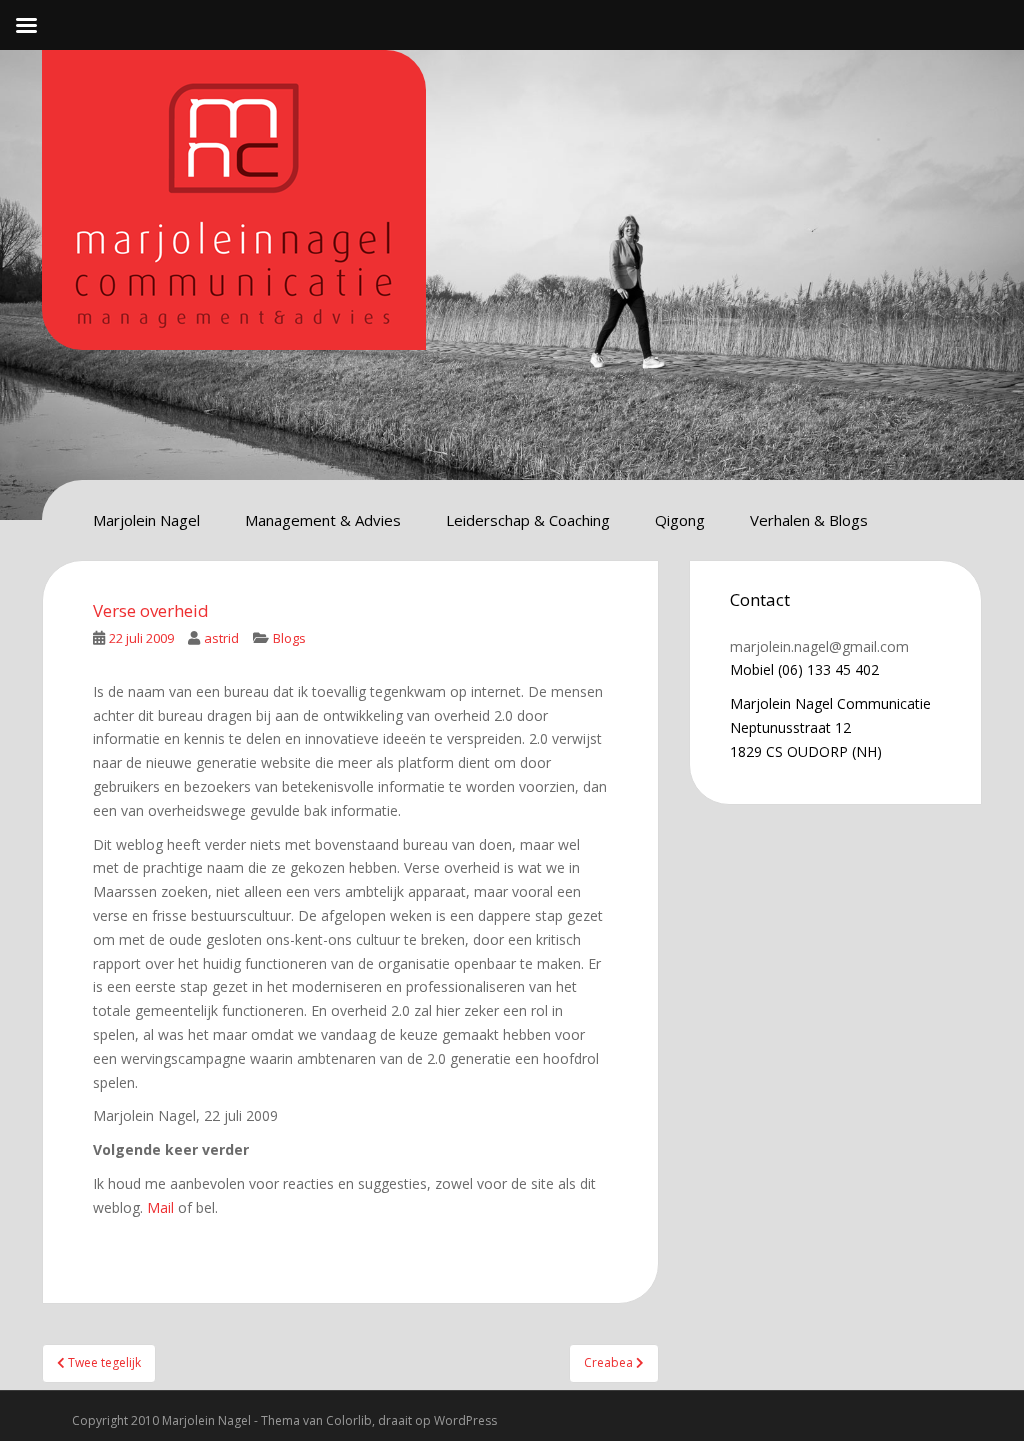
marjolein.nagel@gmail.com (819, 646)
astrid (221, 638)
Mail (160, 1207)
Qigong (680, 520)
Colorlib (349, 1420)
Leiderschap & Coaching (528, 520)
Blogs (289, 638)
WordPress (465, 1420)
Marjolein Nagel (146, 520)
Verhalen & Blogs (809, 520)
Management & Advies (323, 520)
